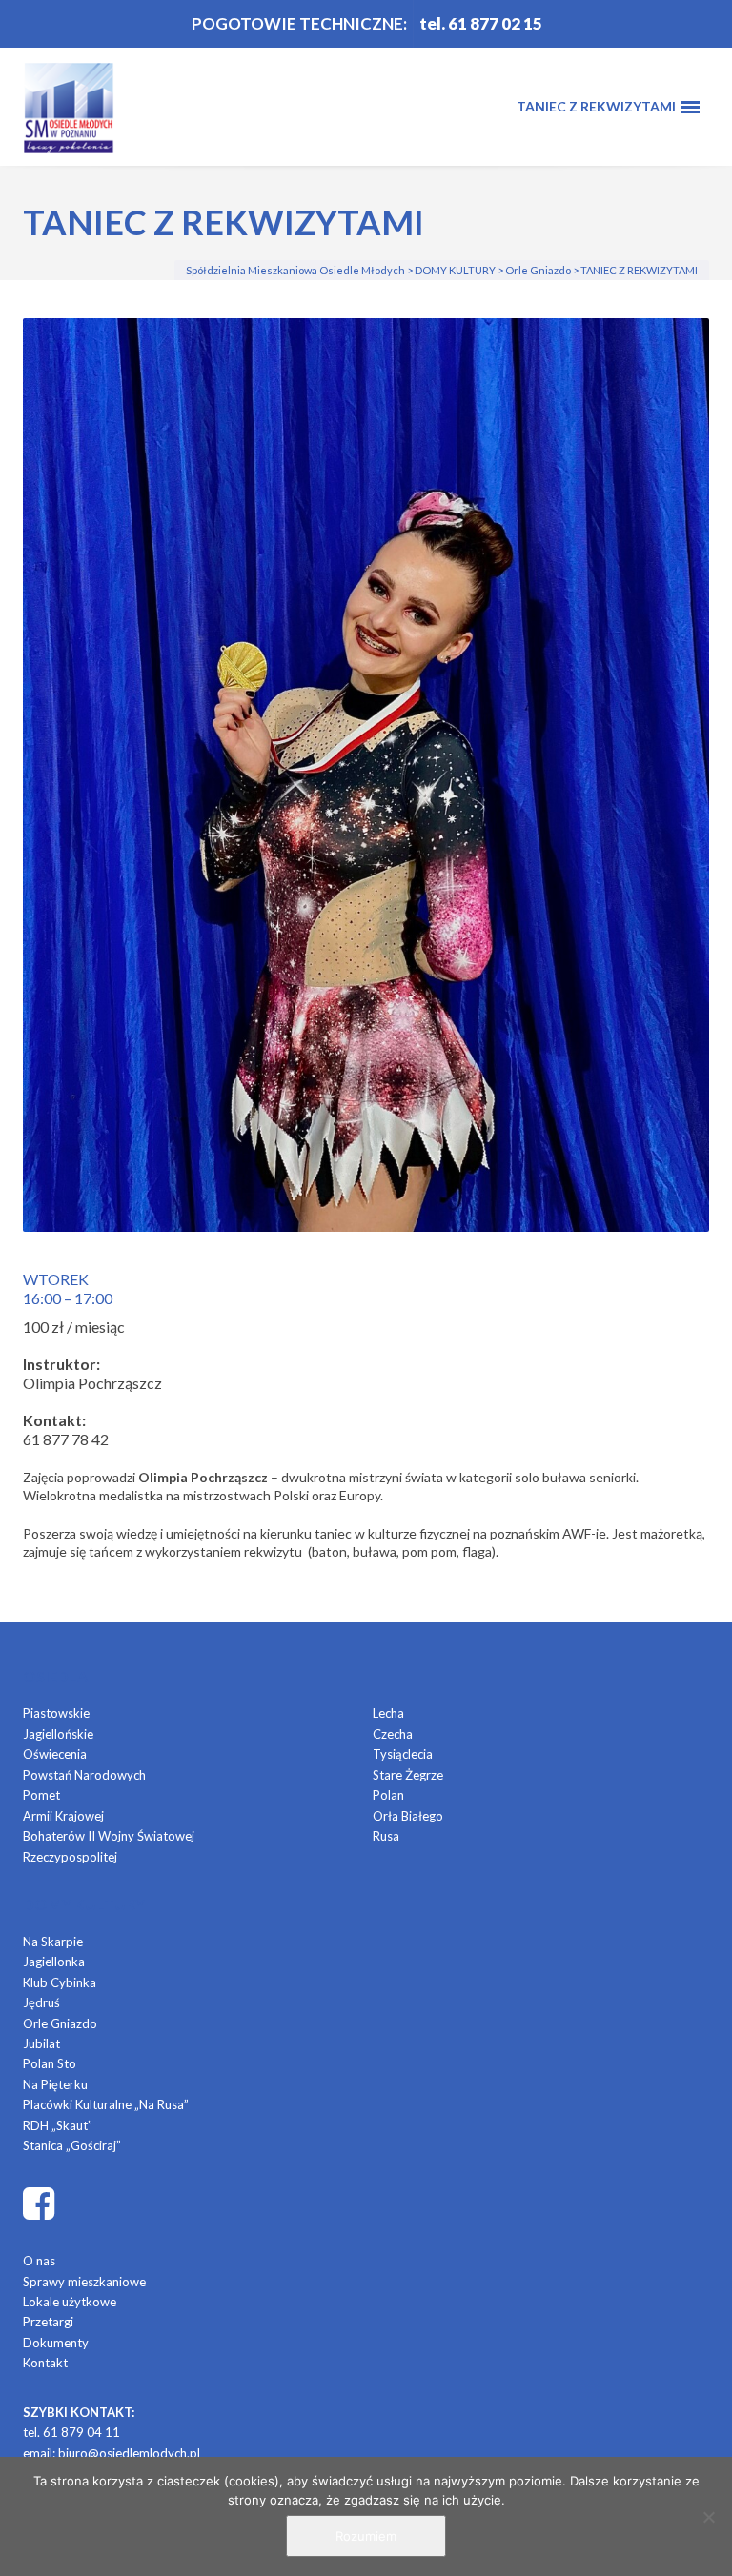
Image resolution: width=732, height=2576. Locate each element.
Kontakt (45, 2363)
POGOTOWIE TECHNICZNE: (299, 23)
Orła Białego (408, 1816)
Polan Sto (50, 2063)
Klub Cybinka (60, 1982)
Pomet (41, 1795)
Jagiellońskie (58, 1734)
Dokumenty (56, 2343)
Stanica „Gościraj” (72, 2145)
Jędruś (41, 2002)
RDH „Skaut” (58, 2125)
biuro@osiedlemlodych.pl (129, 2453)
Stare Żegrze (408, 1775)
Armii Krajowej (63, 1816)
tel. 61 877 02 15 (481, 23)
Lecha (388, 1713)
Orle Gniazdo (60, 2023)
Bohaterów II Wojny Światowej (109, 1836)
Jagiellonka (54, 1962)
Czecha (393, 1734)
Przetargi (48, 2322)
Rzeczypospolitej (70, 1857)
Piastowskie (56, 1713)
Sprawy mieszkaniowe (84, 2282)
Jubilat (41, 2043)
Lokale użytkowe (70, 2302)
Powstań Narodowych (84, 1775)
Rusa (386, 1836)
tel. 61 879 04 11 (71, 2432)
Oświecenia (55, 1754)
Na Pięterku (55, 2084)
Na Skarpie (53, 1942)
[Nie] (708, 2517)
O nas (39, 2261)
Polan (388, 1795)
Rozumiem (366, 2536)
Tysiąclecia (403, 1754)
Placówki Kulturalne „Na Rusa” (106, 2104)
